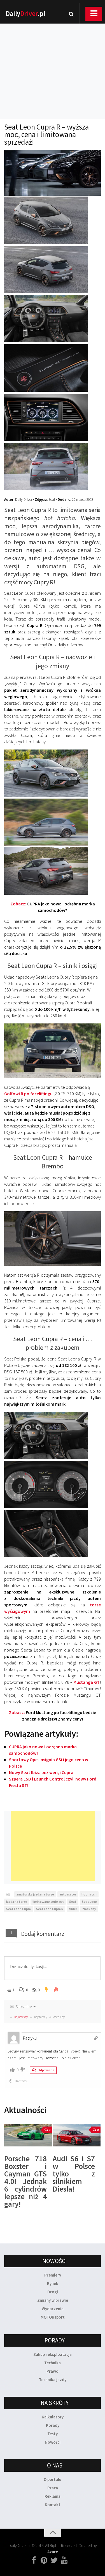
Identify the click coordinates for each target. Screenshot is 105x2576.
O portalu (53, 2479)
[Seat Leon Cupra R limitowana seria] (46, 242)
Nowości (53, 2442)
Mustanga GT (87, 1682)
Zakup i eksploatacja (53, 2354)
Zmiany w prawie (53, 2300)
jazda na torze (17, 1902)
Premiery (53, 2275)
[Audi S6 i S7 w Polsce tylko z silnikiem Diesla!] (77, 2135)
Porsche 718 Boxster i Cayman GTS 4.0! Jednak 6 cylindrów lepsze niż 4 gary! (25, 2181)
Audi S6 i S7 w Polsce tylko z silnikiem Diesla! (74, 2174)
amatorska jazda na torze (35, 1894)
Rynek (53, 2283)
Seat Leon (89, 1902)
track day (89, 1909)
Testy (53, 2434)
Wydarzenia (53, 2309)
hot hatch (89, 1894)
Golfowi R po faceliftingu (28, 1094)
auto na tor (68, 1894)
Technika (53, 2363)
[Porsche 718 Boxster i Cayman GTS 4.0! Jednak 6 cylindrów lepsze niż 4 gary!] (28, 2135)
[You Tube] (64, 2561)
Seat (73, 1902)
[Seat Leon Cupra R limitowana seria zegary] (46, 1507)
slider (73, 1909)
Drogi (53, 2292)
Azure (53, 2552)
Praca (53, 2488)
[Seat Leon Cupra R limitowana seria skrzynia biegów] (46, 1555)
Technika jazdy (53, 2380)
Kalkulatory (53, 2417)
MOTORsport (53, 2317)
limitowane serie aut (48, 1902)
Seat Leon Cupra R (50, 1909)
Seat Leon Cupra (18, 1909)
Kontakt (53, 2505)
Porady (53, 2425)
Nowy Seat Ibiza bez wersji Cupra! (42, 1772)
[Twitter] (54, 2561)
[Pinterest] (44, 2561)
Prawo (53, 2371)
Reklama (53, 2496)
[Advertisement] (53, 64)
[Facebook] (34, 2561)
